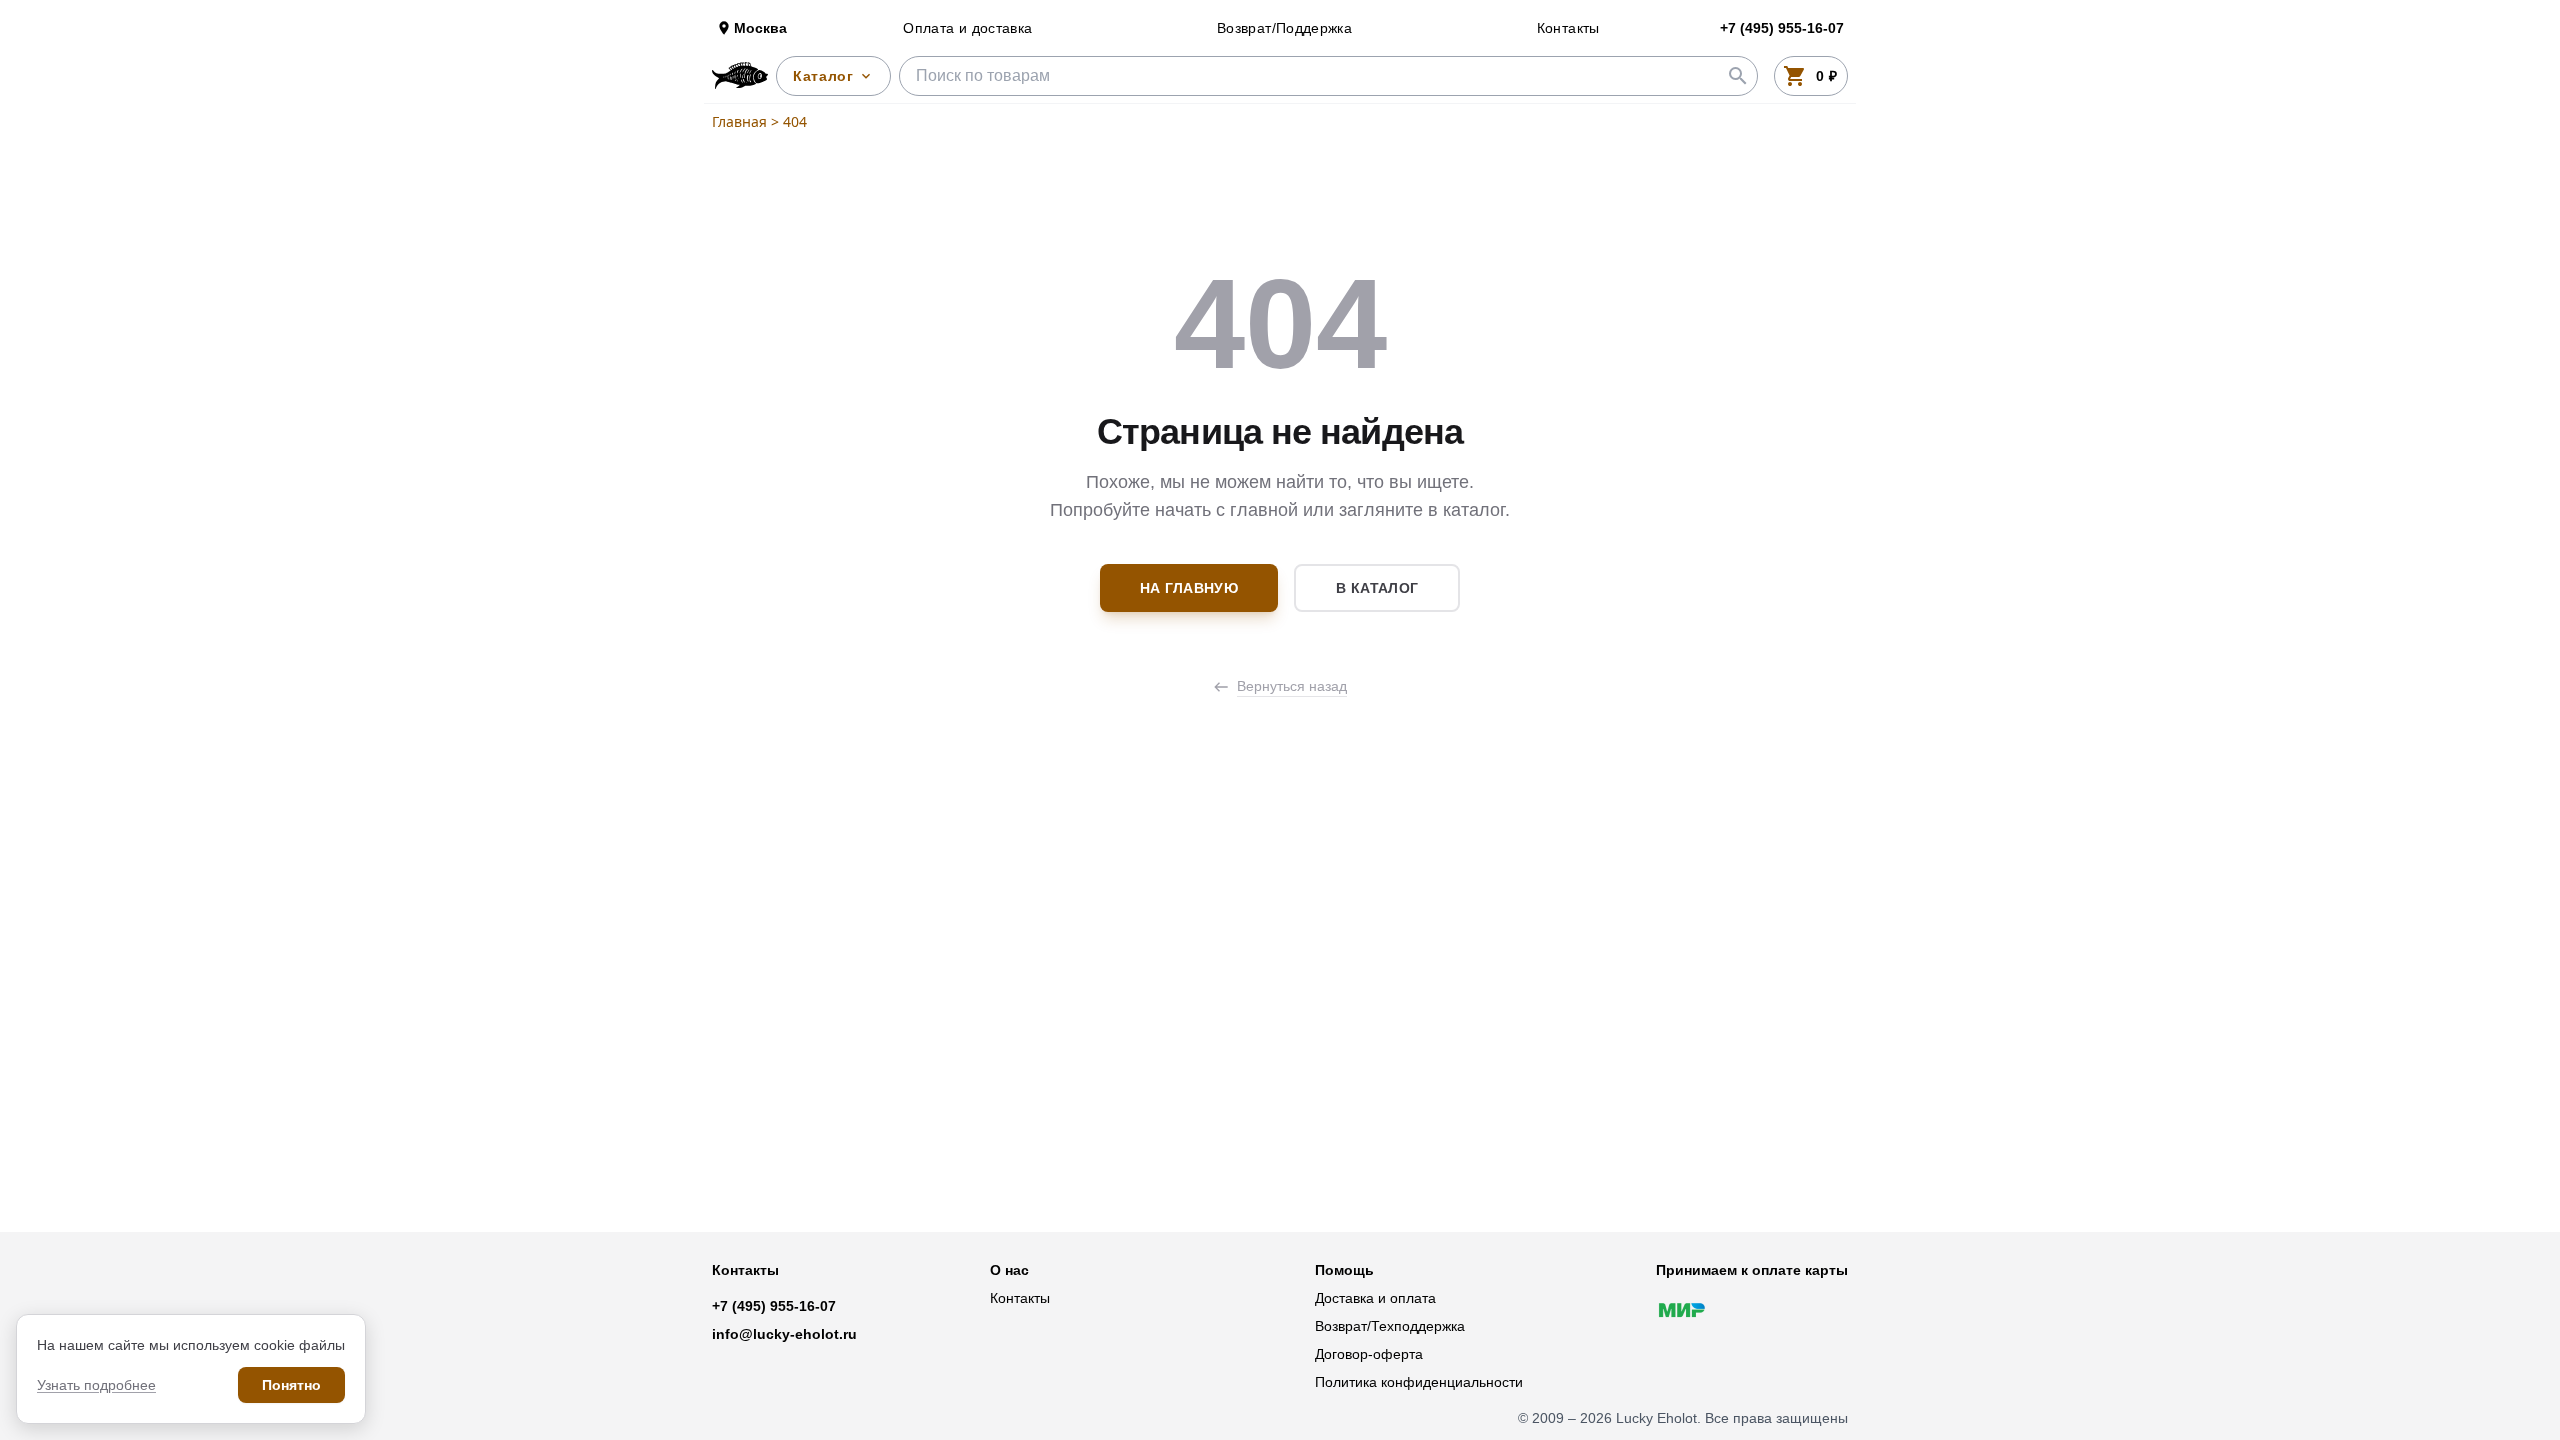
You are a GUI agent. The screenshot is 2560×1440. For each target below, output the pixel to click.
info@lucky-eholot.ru (784, 1334)
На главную (1189, 588)
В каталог (1377, 588)
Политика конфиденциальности (1419, 1382)
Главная (739, 121)
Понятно (291, 1385)
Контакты (1568, 28)
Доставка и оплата (1375, 1298)
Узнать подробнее (96, 1385)
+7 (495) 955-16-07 (774, 1306)
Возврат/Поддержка (1284, 28)
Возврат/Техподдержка (1390, 1326)
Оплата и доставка (967, 28)
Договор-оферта (1369, 1354)
